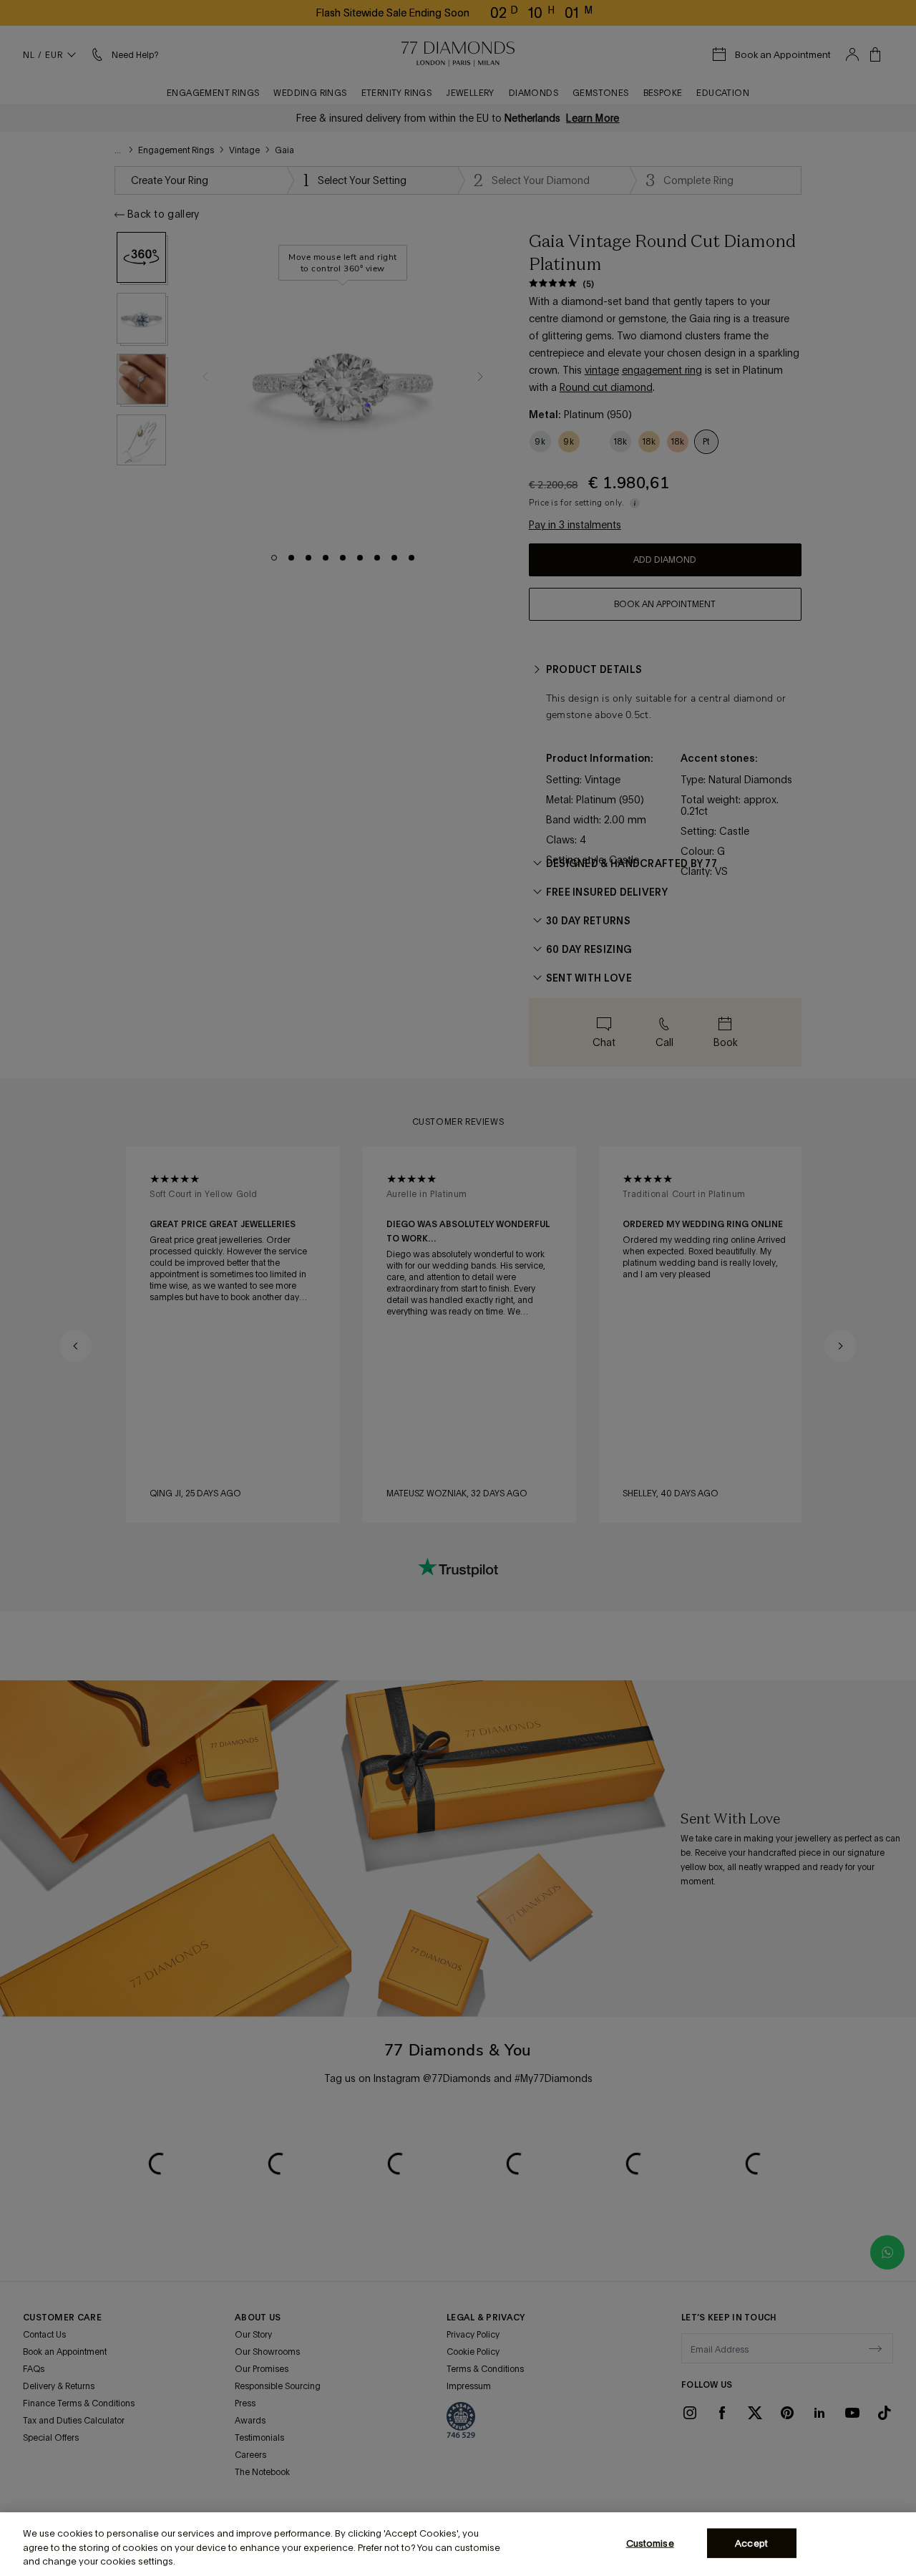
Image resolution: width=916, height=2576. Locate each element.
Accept (751, 2543)
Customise (650, 2543)
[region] (458, 2544)
